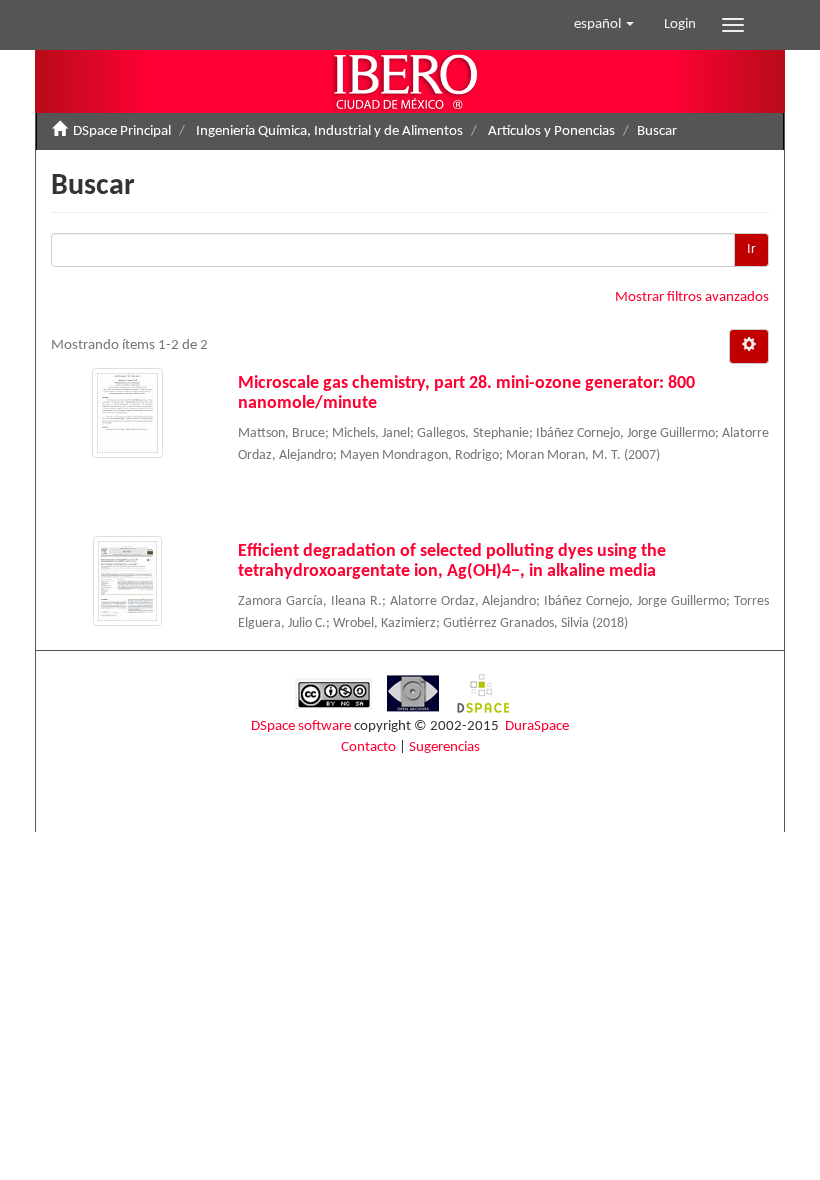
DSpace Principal (122, 131)
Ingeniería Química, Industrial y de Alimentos (329, 131)
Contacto (368, 747)
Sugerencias (444, 747)
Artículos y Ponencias (551, 131)
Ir (751, 249)
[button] (604, 25)
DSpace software (301, 726)
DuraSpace (537, 726)
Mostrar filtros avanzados (692, 297)
